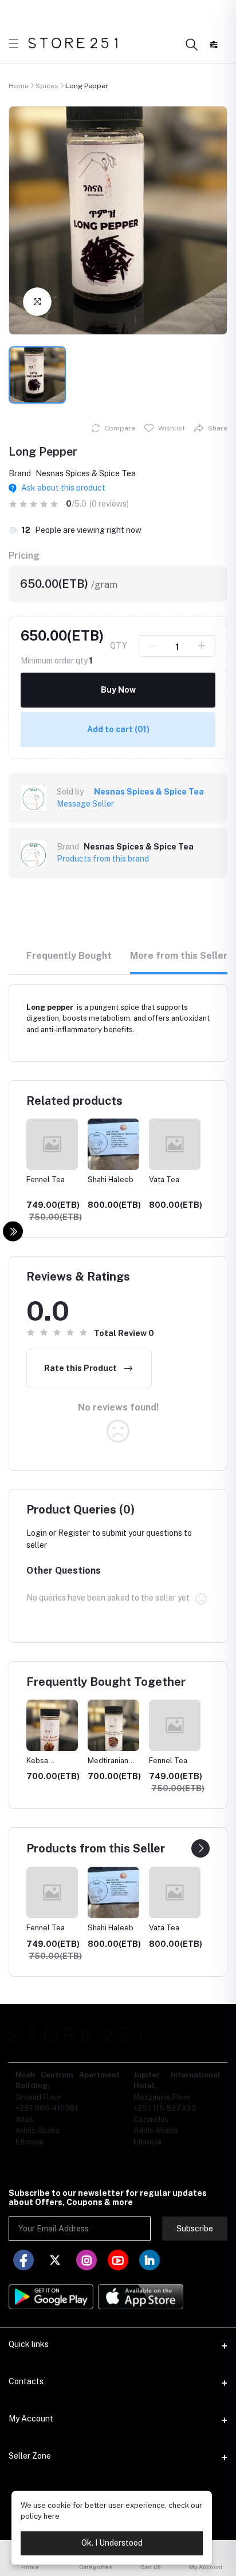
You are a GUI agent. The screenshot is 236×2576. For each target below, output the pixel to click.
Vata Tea (103, 1180)
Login (37, 1533)
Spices (47, 86)
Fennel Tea (168, 1761)
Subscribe (195, 2229)
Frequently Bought (69, 956)
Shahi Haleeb (49, 1180)
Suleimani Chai (174, 1180)
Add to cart (118, 729)
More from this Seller (179, 956)
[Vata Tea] (116, 1893)
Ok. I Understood (112, 2543)
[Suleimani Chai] (178, 1893)
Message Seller (85, 804)
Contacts (26, 2381)
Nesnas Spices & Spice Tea (86, 473)
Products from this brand (103, 859)
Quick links (29, 2344)
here (52, 2516)
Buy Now (118, 690)
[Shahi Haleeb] (55, 1893)
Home (19, 86)
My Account (31, 2419)
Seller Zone (30, 2456)
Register (74, 1533)
